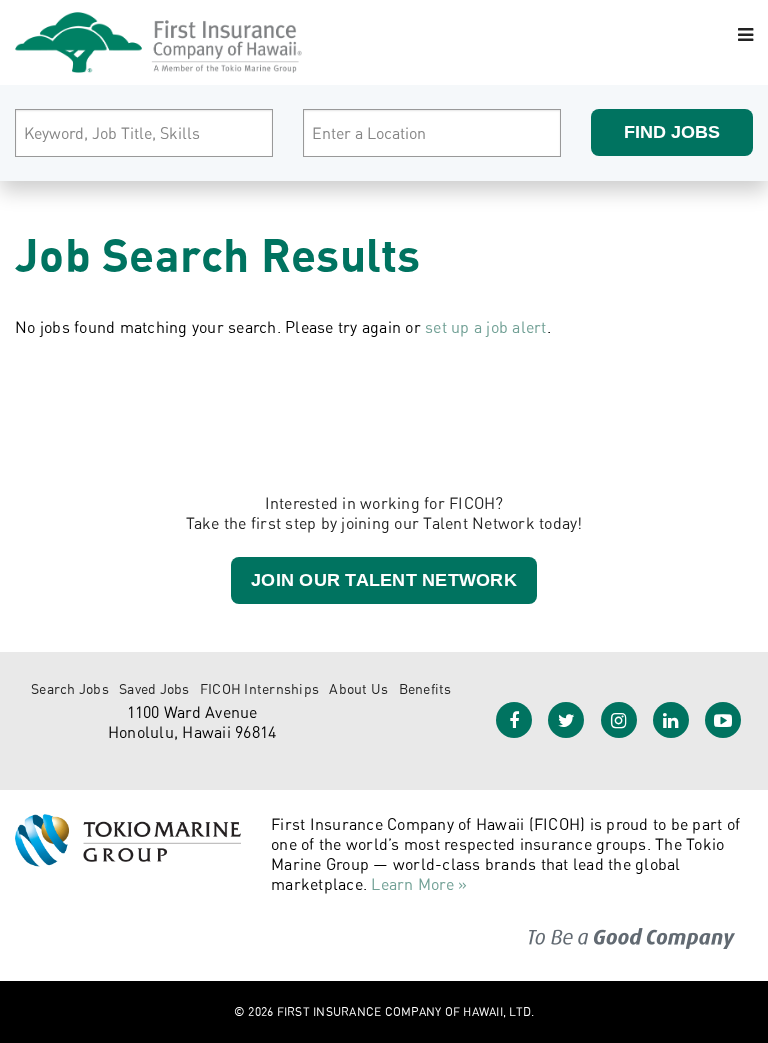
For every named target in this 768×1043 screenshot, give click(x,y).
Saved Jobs (154, 688)
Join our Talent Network (384, 580)
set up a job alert (486, 327)
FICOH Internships (259, 688)
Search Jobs (70, 688)
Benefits (425, 688)
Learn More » (419, 884)
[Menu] (745, 35)
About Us (358, 688)
